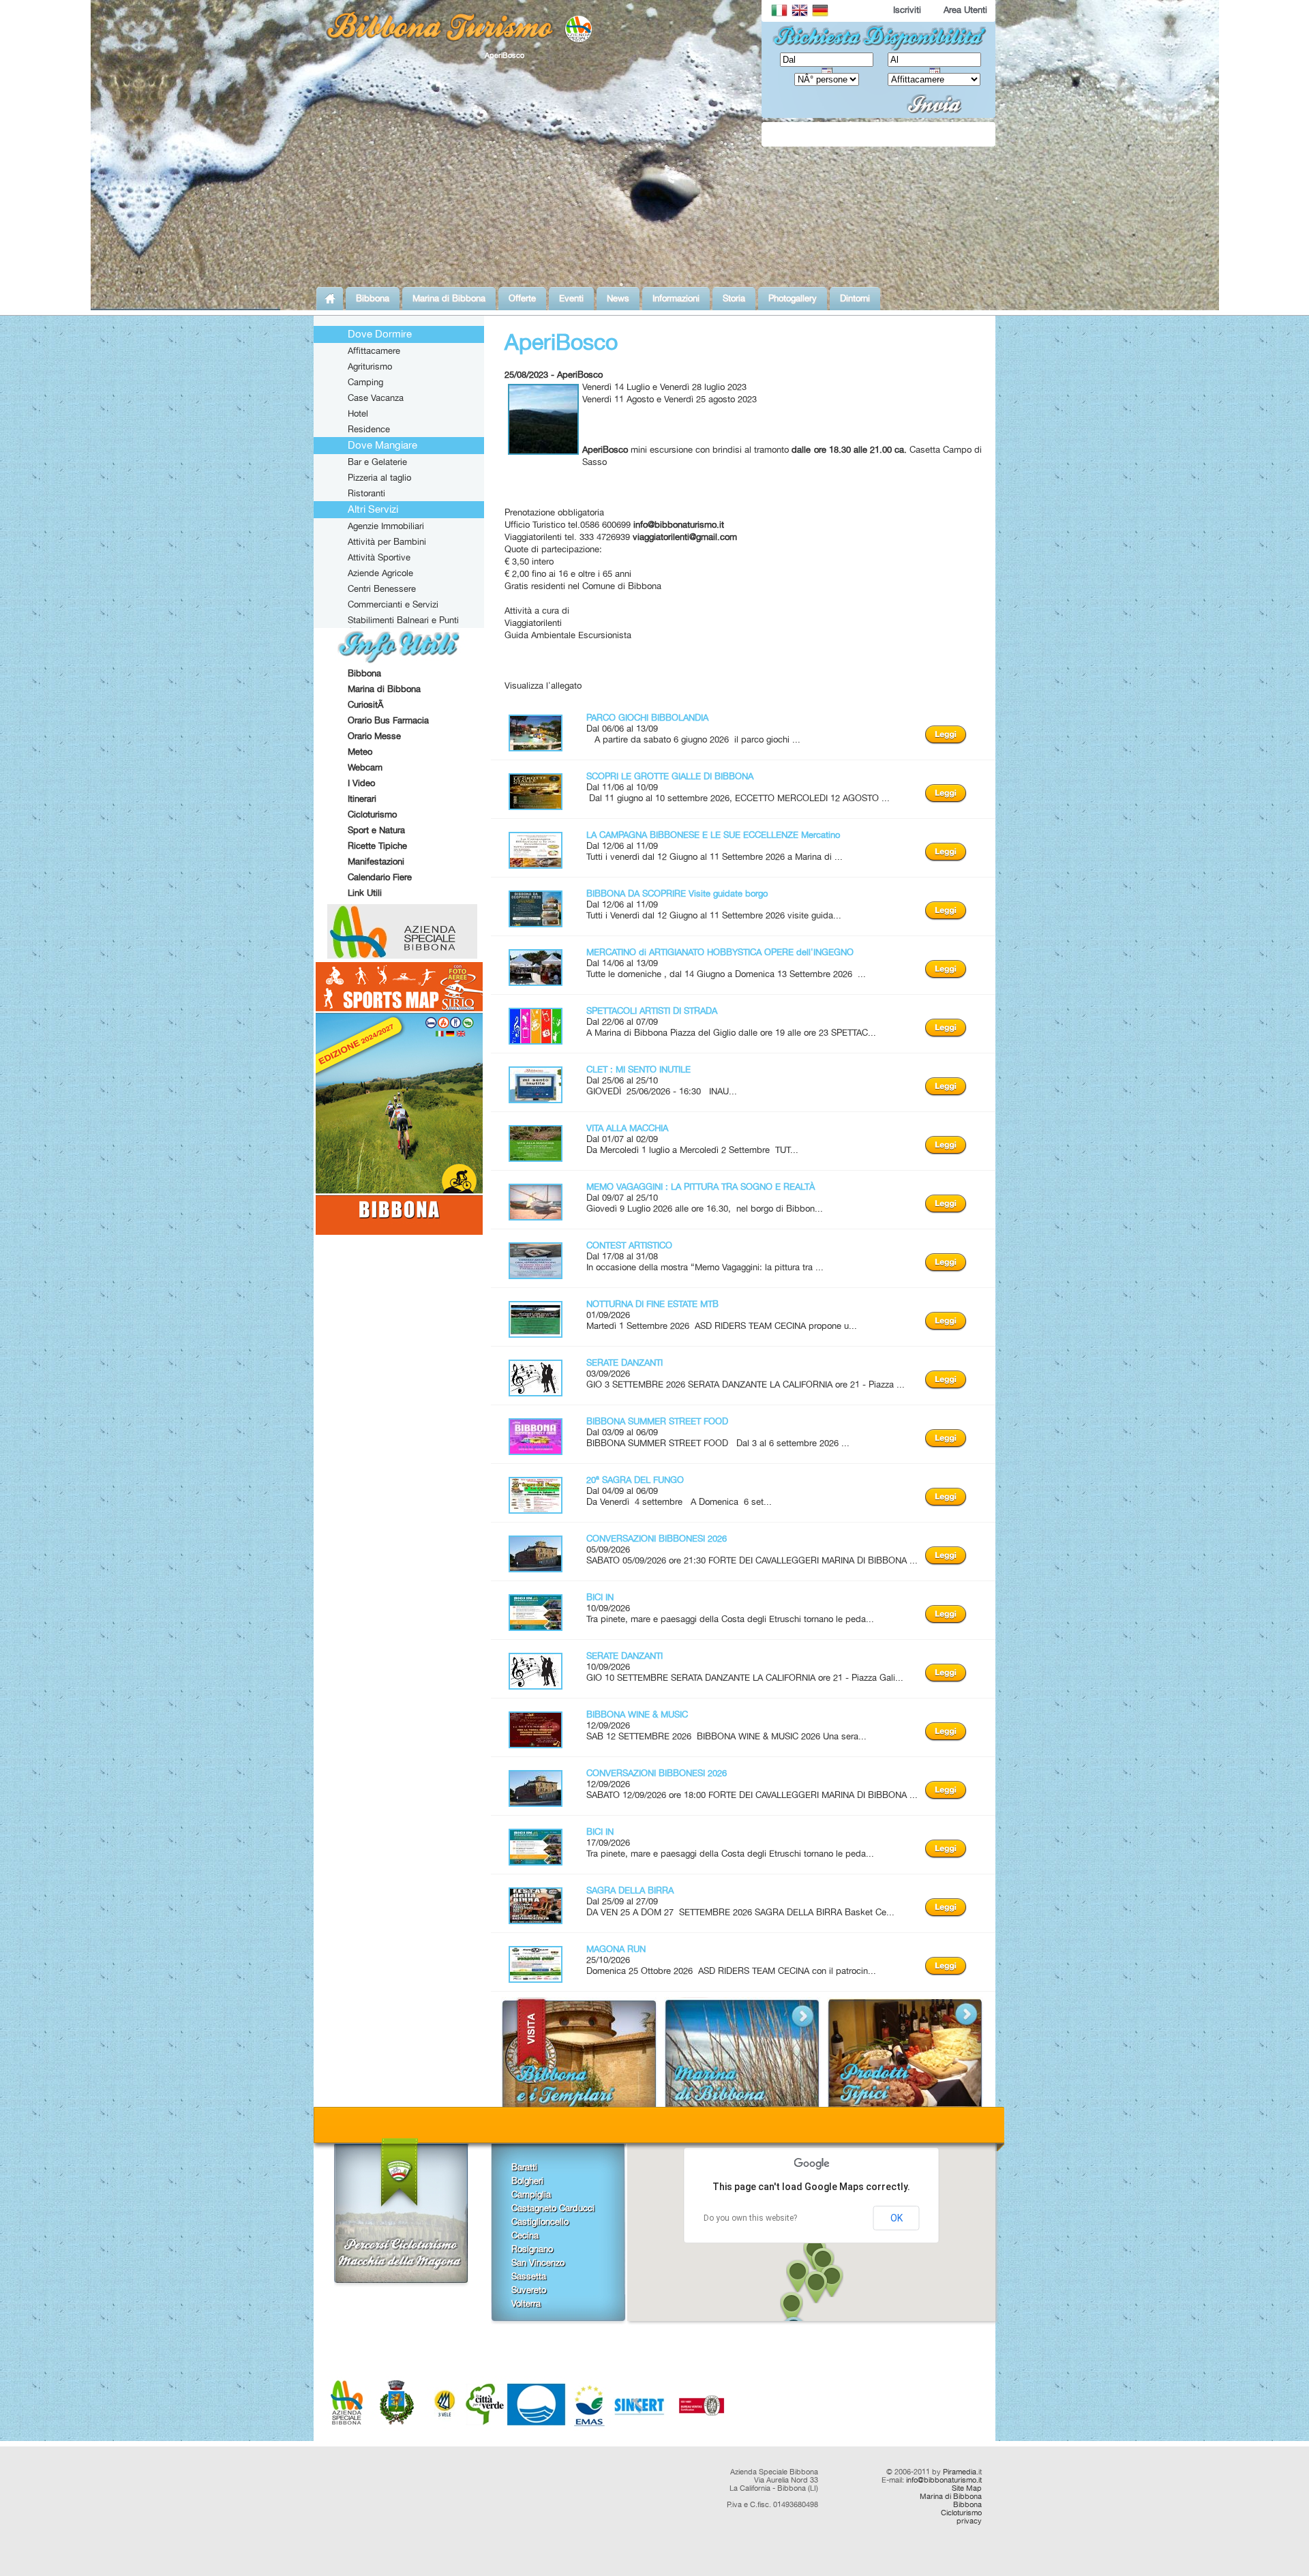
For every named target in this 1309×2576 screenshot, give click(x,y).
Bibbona (373, 298)
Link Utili (365, 893)
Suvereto (529, 2290)
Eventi (571, 298)
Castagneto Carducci (553, 2208)
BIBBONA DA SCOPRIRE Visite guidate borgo (677, 893)
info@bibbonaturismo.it (944, 2480)
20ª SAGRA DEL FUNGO (635, 1480)
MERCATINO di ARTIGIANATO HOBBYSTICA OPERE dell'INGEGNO (720, 952)
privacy (969, 2521)
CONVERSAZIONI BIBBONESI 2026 (657, 1538)
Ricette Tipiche (377, 845)
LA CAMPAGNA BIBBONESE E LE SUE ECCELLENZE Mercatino (713, 835)
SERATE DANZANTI (625, 1362)
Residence (369, 429)
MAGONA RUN (616, 1949)
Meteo (360, 751)
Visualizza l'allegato (543, 685)
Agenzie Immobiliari (386, 526)
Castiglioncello (540, 2221)
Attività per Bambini (387, 541)
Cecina (525, 2235)
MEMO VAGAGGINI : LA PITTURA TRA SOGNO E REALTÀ (701, 1186)
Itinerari (362, 798)
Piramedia (960, 2472)
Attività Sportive (379, 557)
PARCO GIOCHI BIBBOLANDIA (647, 717)
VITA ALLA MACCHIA (627, 1128)
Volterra (526, 2303)
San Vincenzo (538, 2262)
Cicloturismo (372, 814)
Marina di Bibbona (449, 298)
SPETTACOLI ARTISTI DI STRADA (652, 1010)
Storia (734, 298)
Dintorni (855, 298)
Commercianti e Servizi (393, 604)
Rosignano (532, 2249)
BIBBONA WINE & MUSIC (637, 1714)
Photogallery (793, 298)
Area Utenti (965, 10)
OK (897, 2218)
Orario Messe (374, 736)
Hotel (358, 413)
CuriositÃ (367, 704)
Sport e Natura (376, 830)
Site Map (967, 2488)
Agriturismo (370, 366)
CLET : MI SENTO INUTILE (638, 1069)
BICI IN (600, 1597)
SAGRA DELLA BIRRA (630, 1890)
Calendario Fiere (380, 877)
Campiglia (531, 2194)
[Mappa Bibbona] (399, 1231)
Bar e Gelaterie (377, 462)
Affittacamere (374, 350)
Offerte (522, 298)
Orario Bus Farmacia (388, 720)
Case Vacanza (376, 398)
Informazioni (676, 298)
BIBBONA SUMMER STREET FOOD (657, 1421)
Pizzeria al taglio (379, 477)
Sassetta (529, 2276)
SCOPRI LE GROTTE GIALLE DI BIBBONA (670, 776)
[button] (792, 2308)
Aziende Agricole (380, 573)
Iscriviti (907, 10)
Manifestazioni (376, 861)
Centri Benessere (382, 588)
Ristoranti (366, 493)
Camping (365, 382)
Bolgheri (527, 2181)
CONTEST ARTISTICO (629, 1245)
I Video (361, 783)
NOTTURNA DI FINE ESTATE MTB (652, 1304)
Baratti (524, 2167)
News (618, 298)
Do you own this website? (750, 2218)
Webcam (365, 767)
